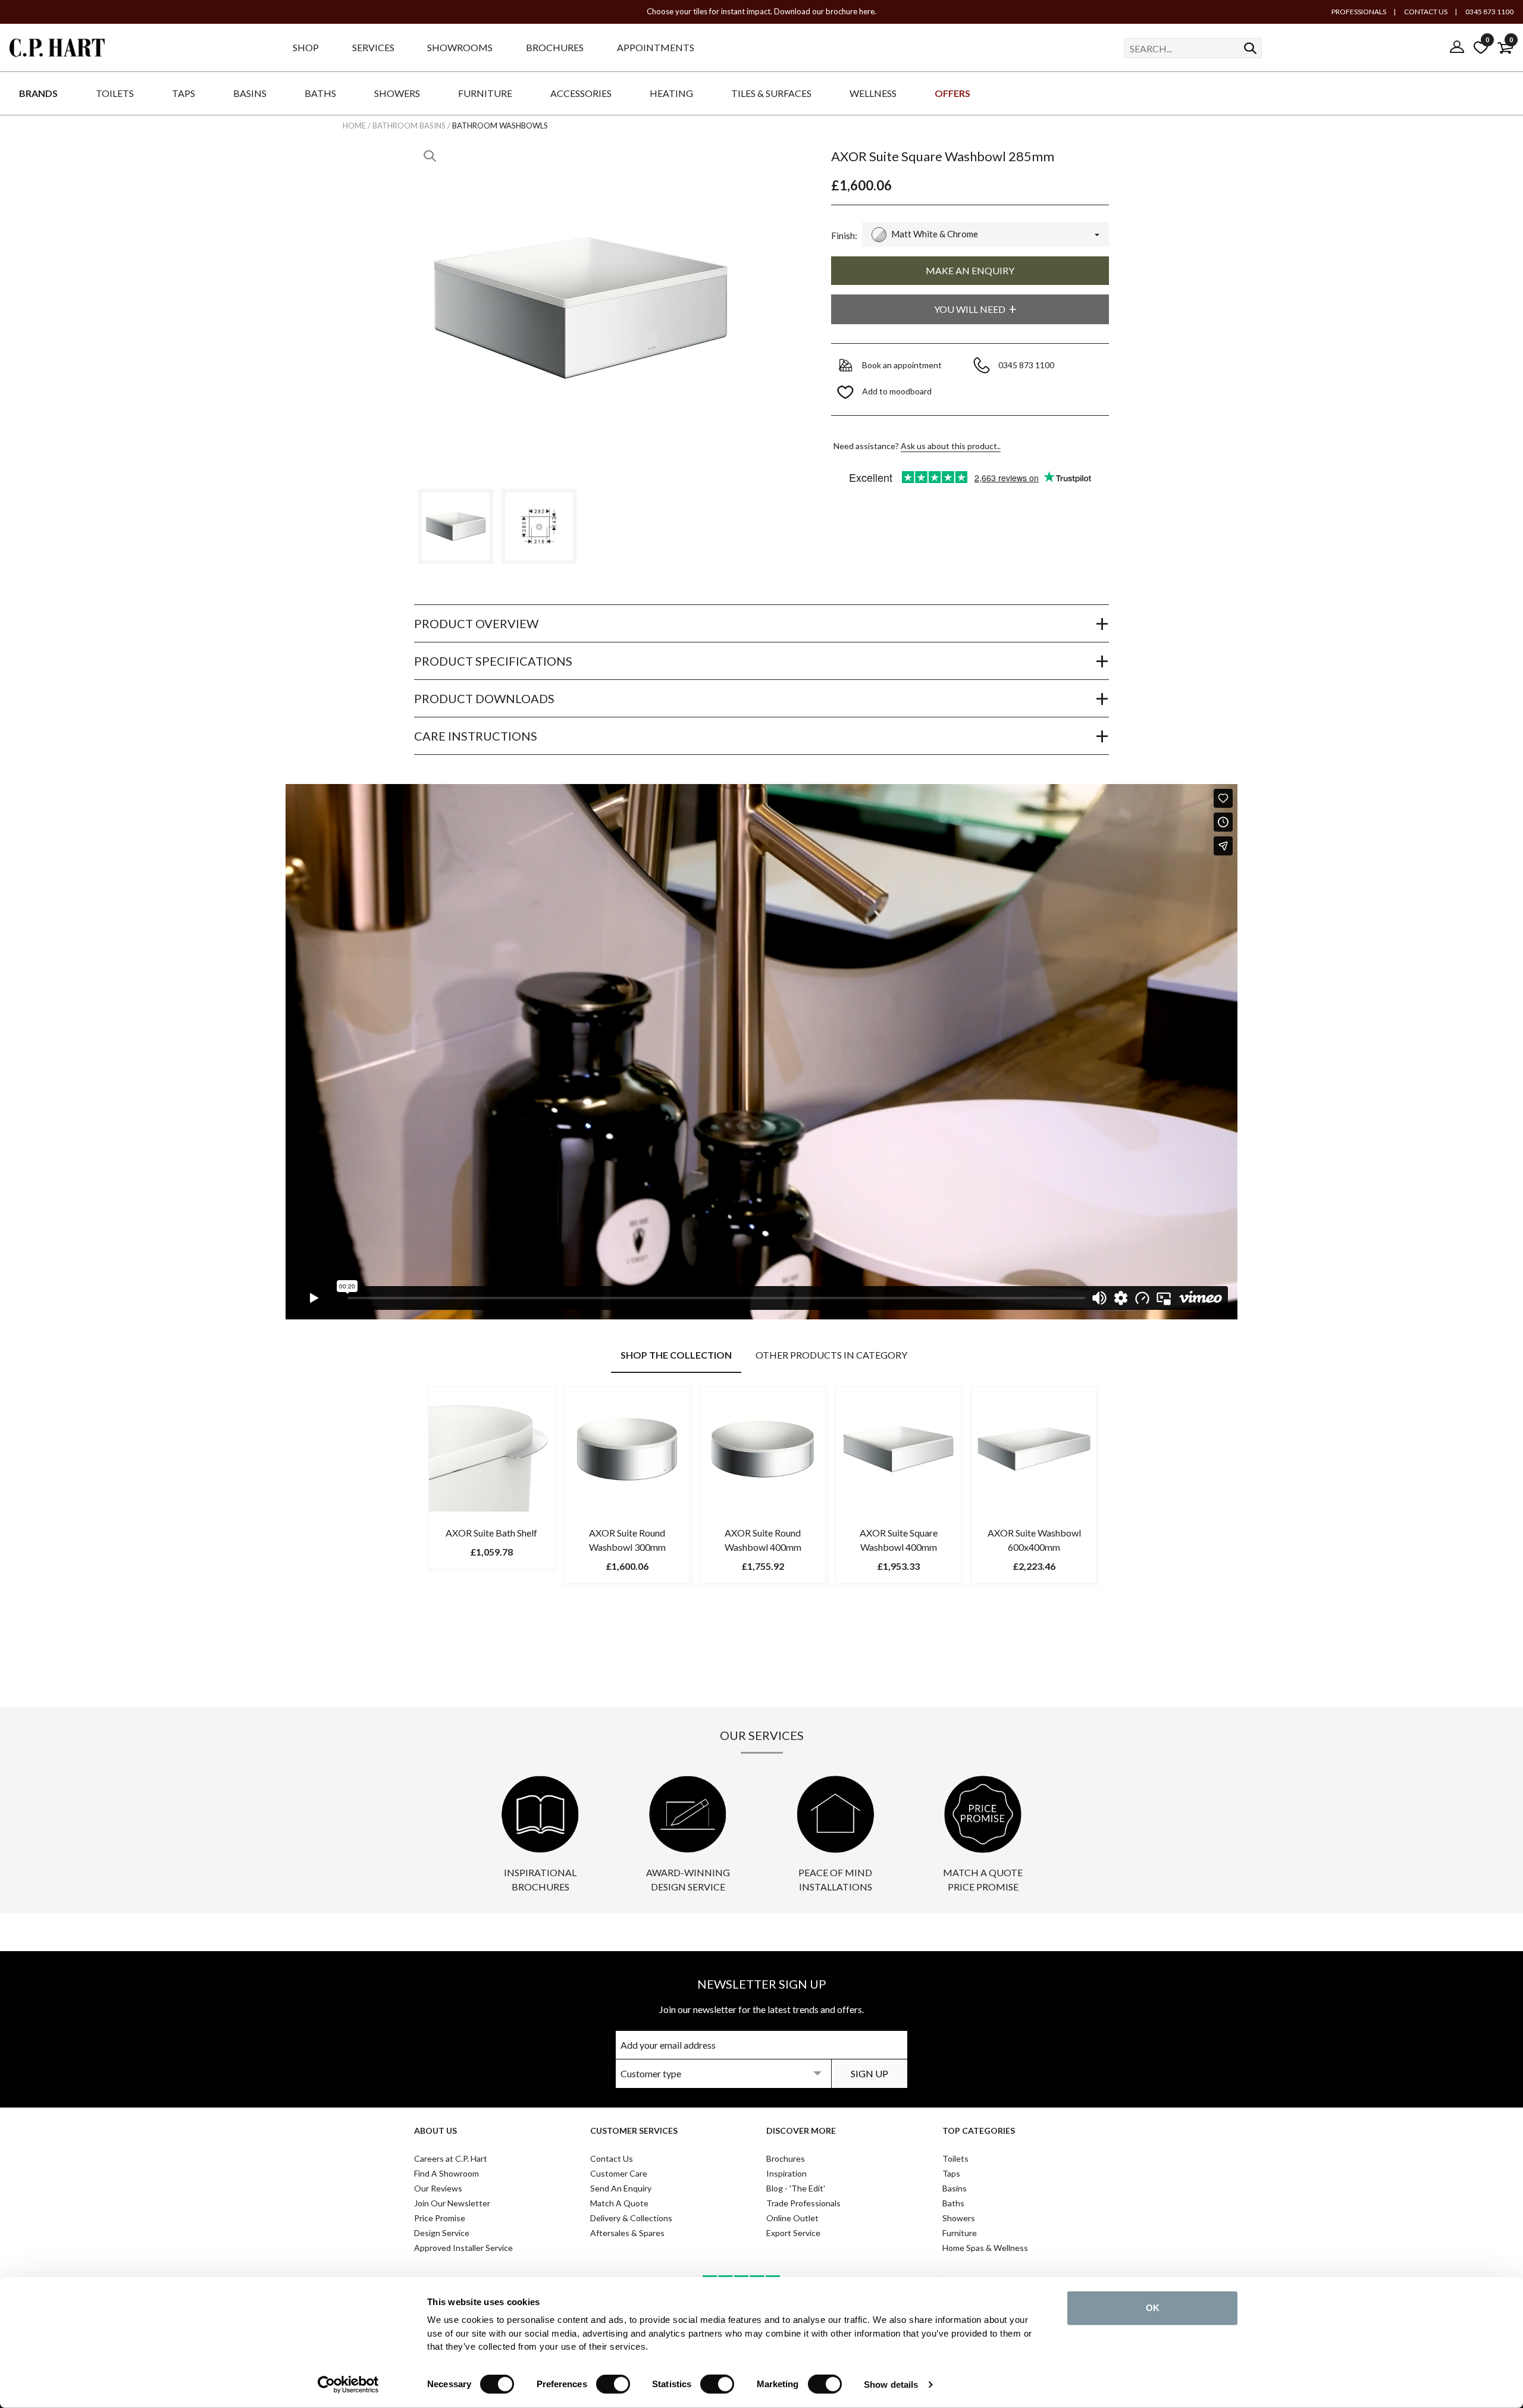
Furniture (960, 2233)
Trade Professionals (803, 2203)
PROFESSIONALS (1359, 12)
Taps (951, 2173)
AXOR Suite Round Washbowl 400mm (763, 1540)
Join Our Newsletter (452, 2203)
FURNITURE (485, 93)
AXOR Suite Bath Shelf (491, 1533)
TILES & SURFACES (771, 93)
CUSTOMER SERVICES (634, 2130)
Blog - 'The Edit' (796, 2188)
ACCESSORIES (581, 93)
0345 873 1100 (1489, 12)
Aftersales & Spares (627, 2233)
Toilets (955, 2158)
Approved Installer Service (463, 2248)
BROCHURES (555, 47)
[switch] (613, 2384)
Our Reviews (438, 2188)
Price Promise (440, 2218)
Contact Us (612, 2158)
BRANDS (38, 93)
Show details (891, 2385)
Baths (953, 2203)
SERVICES (373, 47)
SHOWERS (397, 93)
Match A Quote (619, 2203)
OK (1153, 2308)
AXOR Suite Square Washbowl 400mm (899, 1540)
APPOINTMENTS (656, 47)
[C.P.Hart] (57, 50)
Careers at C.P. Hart (451, 2158)
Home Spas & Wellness (985, 2248)
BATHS (320, 93)
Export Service (793, 2233)
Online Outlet (792, 2218)
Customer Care (619, 2173)
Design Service (442, 2233)
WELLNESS (873, 93)
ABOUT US (435, 2130)
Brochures (786, 2158)
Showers (959, 2218)
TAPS (184, 93)
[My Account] (1457, 48)
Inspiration (786, 2173)
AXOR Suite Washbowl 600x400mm (1034, 1540)
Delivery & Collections (631, 2218)
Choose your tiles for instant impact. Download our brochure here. (761, 11)
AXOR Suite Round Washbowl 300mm (627, 1540)
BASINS (250, 93)
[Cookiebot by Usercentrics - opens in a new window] (348, 2385)
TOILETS (115, 93)
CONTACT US (1425, 12)
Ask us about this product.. (951, 446)
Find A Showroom (446, 2173)
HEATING (671, 93)
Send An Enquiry (621, 2188)
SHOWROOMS (460, 47)
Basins (955, 2188)
